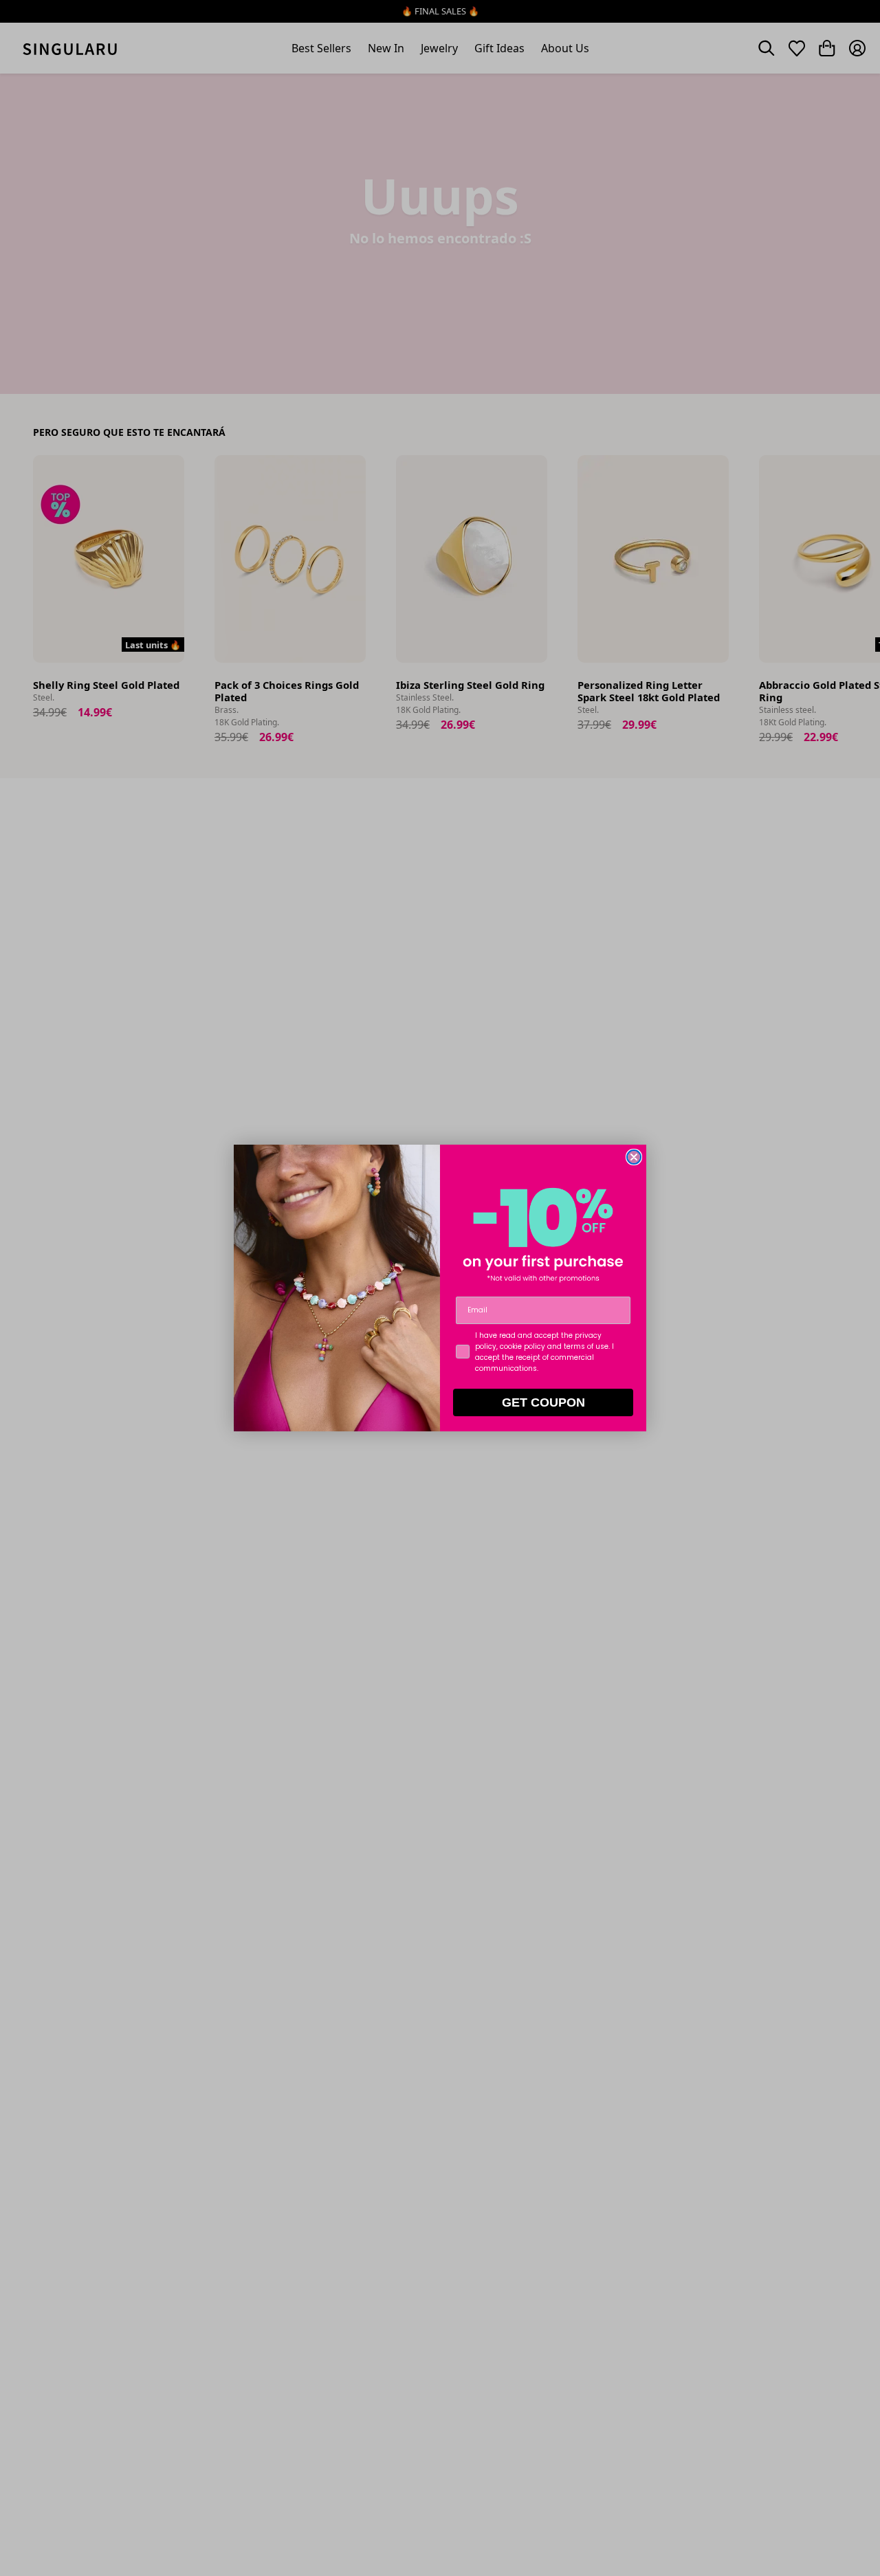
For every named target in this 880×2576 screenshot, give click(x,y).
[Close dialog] (634, 1157)
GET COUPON (543, 1402)
